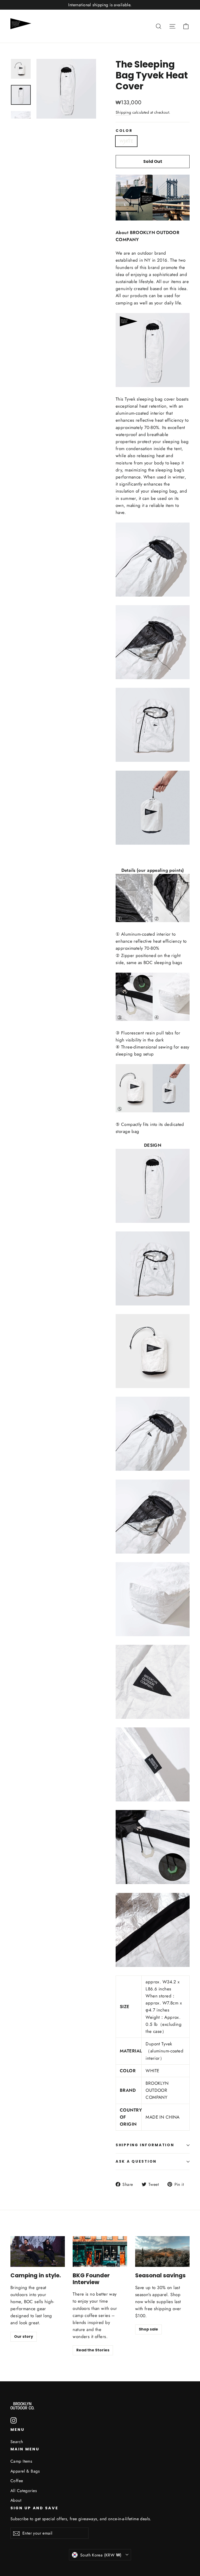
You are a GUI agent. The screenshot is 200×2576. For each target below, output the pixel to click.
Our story (24, 2336)
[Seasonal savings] (162, 2252)
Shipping (123, 112)
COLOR (124, 131)
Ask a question (136, 2161)
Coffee (17, 2481)
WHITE (126, 141)
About (16, 2500)
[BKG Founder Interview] (100, 2252)
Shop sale (148, 2329)
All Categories (24, 2491)
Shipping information (145, 2145)
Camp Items (21, 2461)
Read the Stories (93, 2350)
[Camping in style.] (38, 2252)
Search (17, 2442)
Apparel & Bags (25, 2471)
